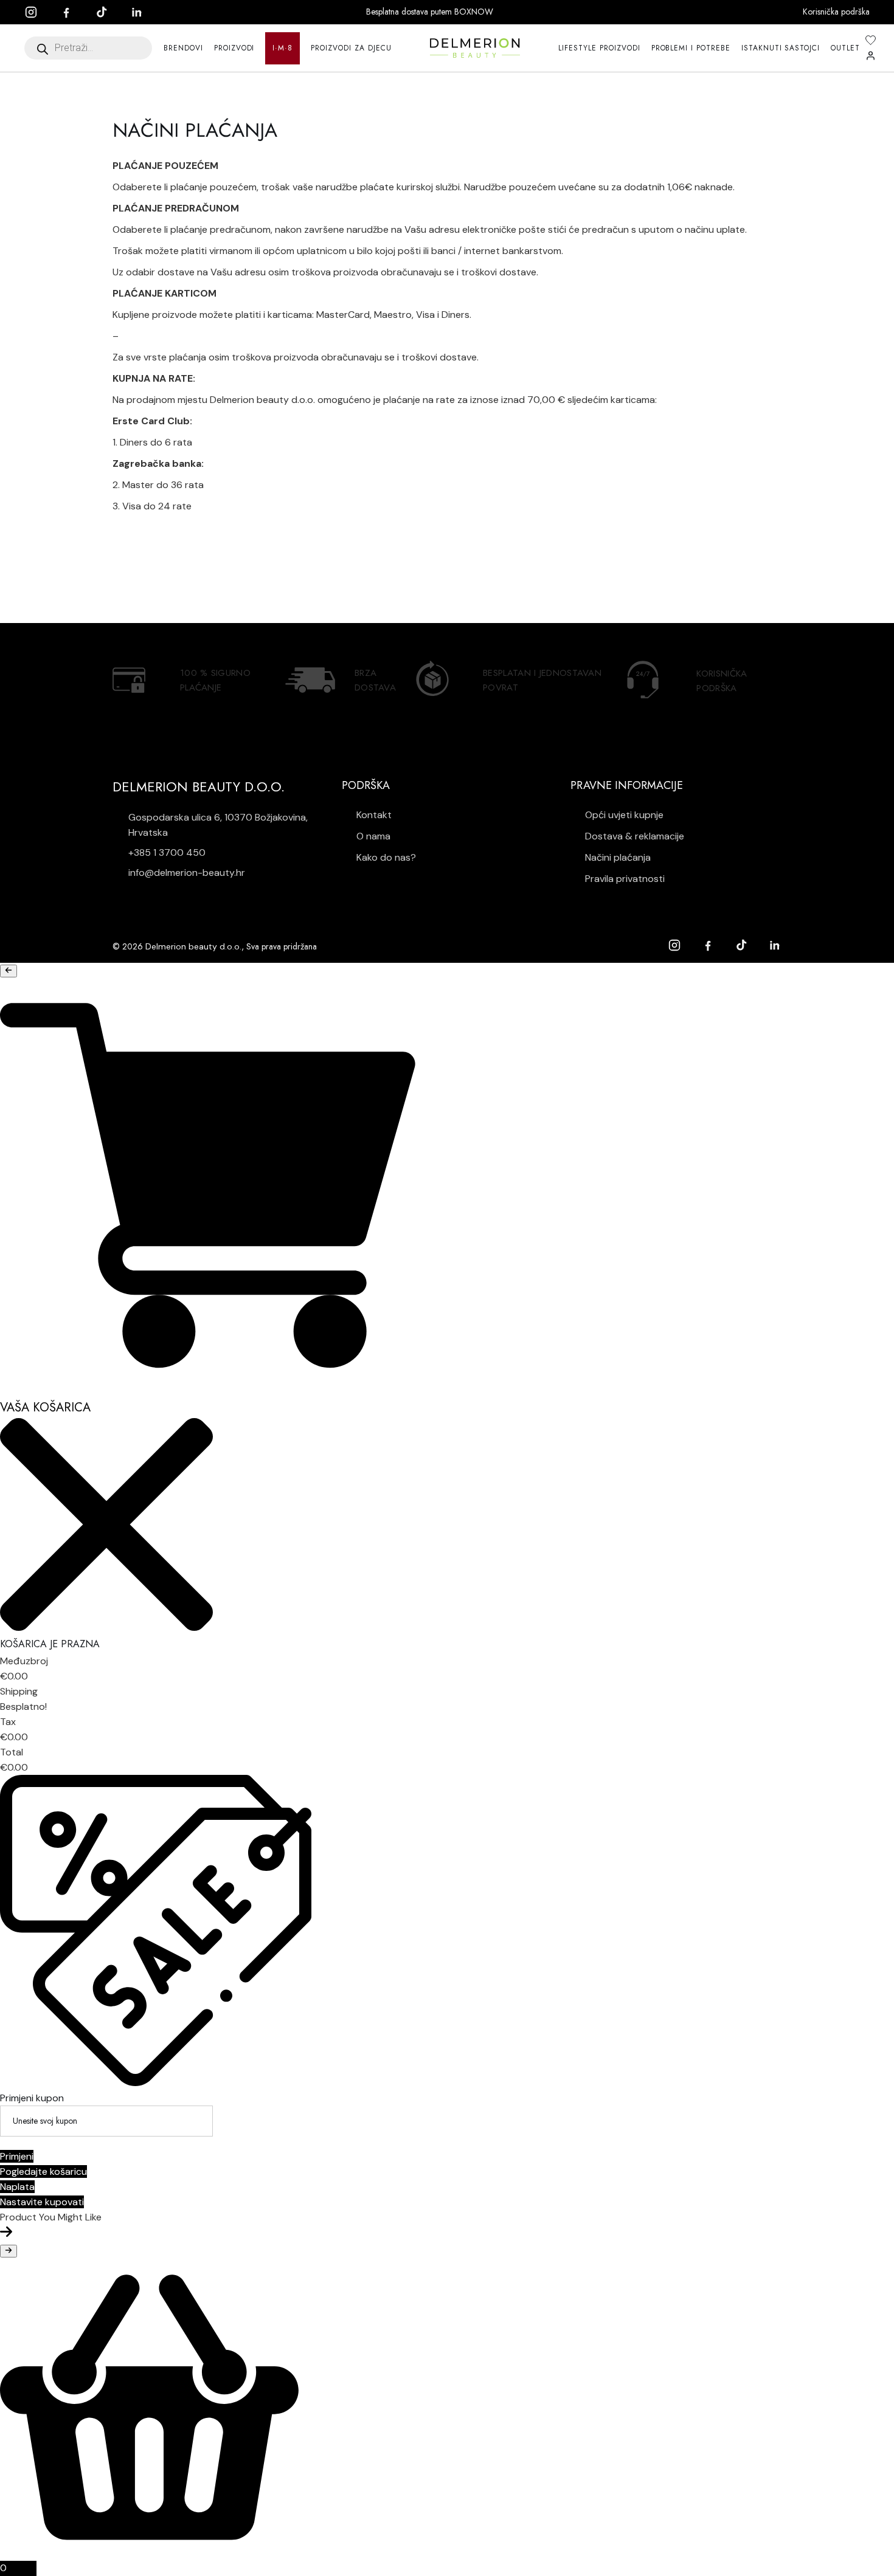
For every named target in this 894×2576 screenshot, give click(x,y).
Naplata (17, 2187)
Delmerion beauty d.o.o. (193, 946)
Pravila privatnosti (624, 879)
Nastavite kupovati (42, 2202)
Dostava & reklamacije (633, 836)
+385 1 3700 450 (167, 852)
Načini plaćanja (617, 857)
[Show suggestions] (9, 971)
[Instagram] (37, 12)
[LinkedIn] (143, 12)
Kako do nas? (385, 857)
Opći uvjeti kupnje (623, 815)
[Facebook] (72, 12)
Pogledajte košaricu (43, 2171)
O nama (372, 836)
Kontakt (373, 815)
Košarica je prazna (50, 1644)
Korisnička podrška (836, 12)
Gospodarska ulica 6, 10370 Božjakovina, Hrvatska (218, 825)
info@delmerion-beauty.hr (187, 873)
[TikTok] (108, 12)
